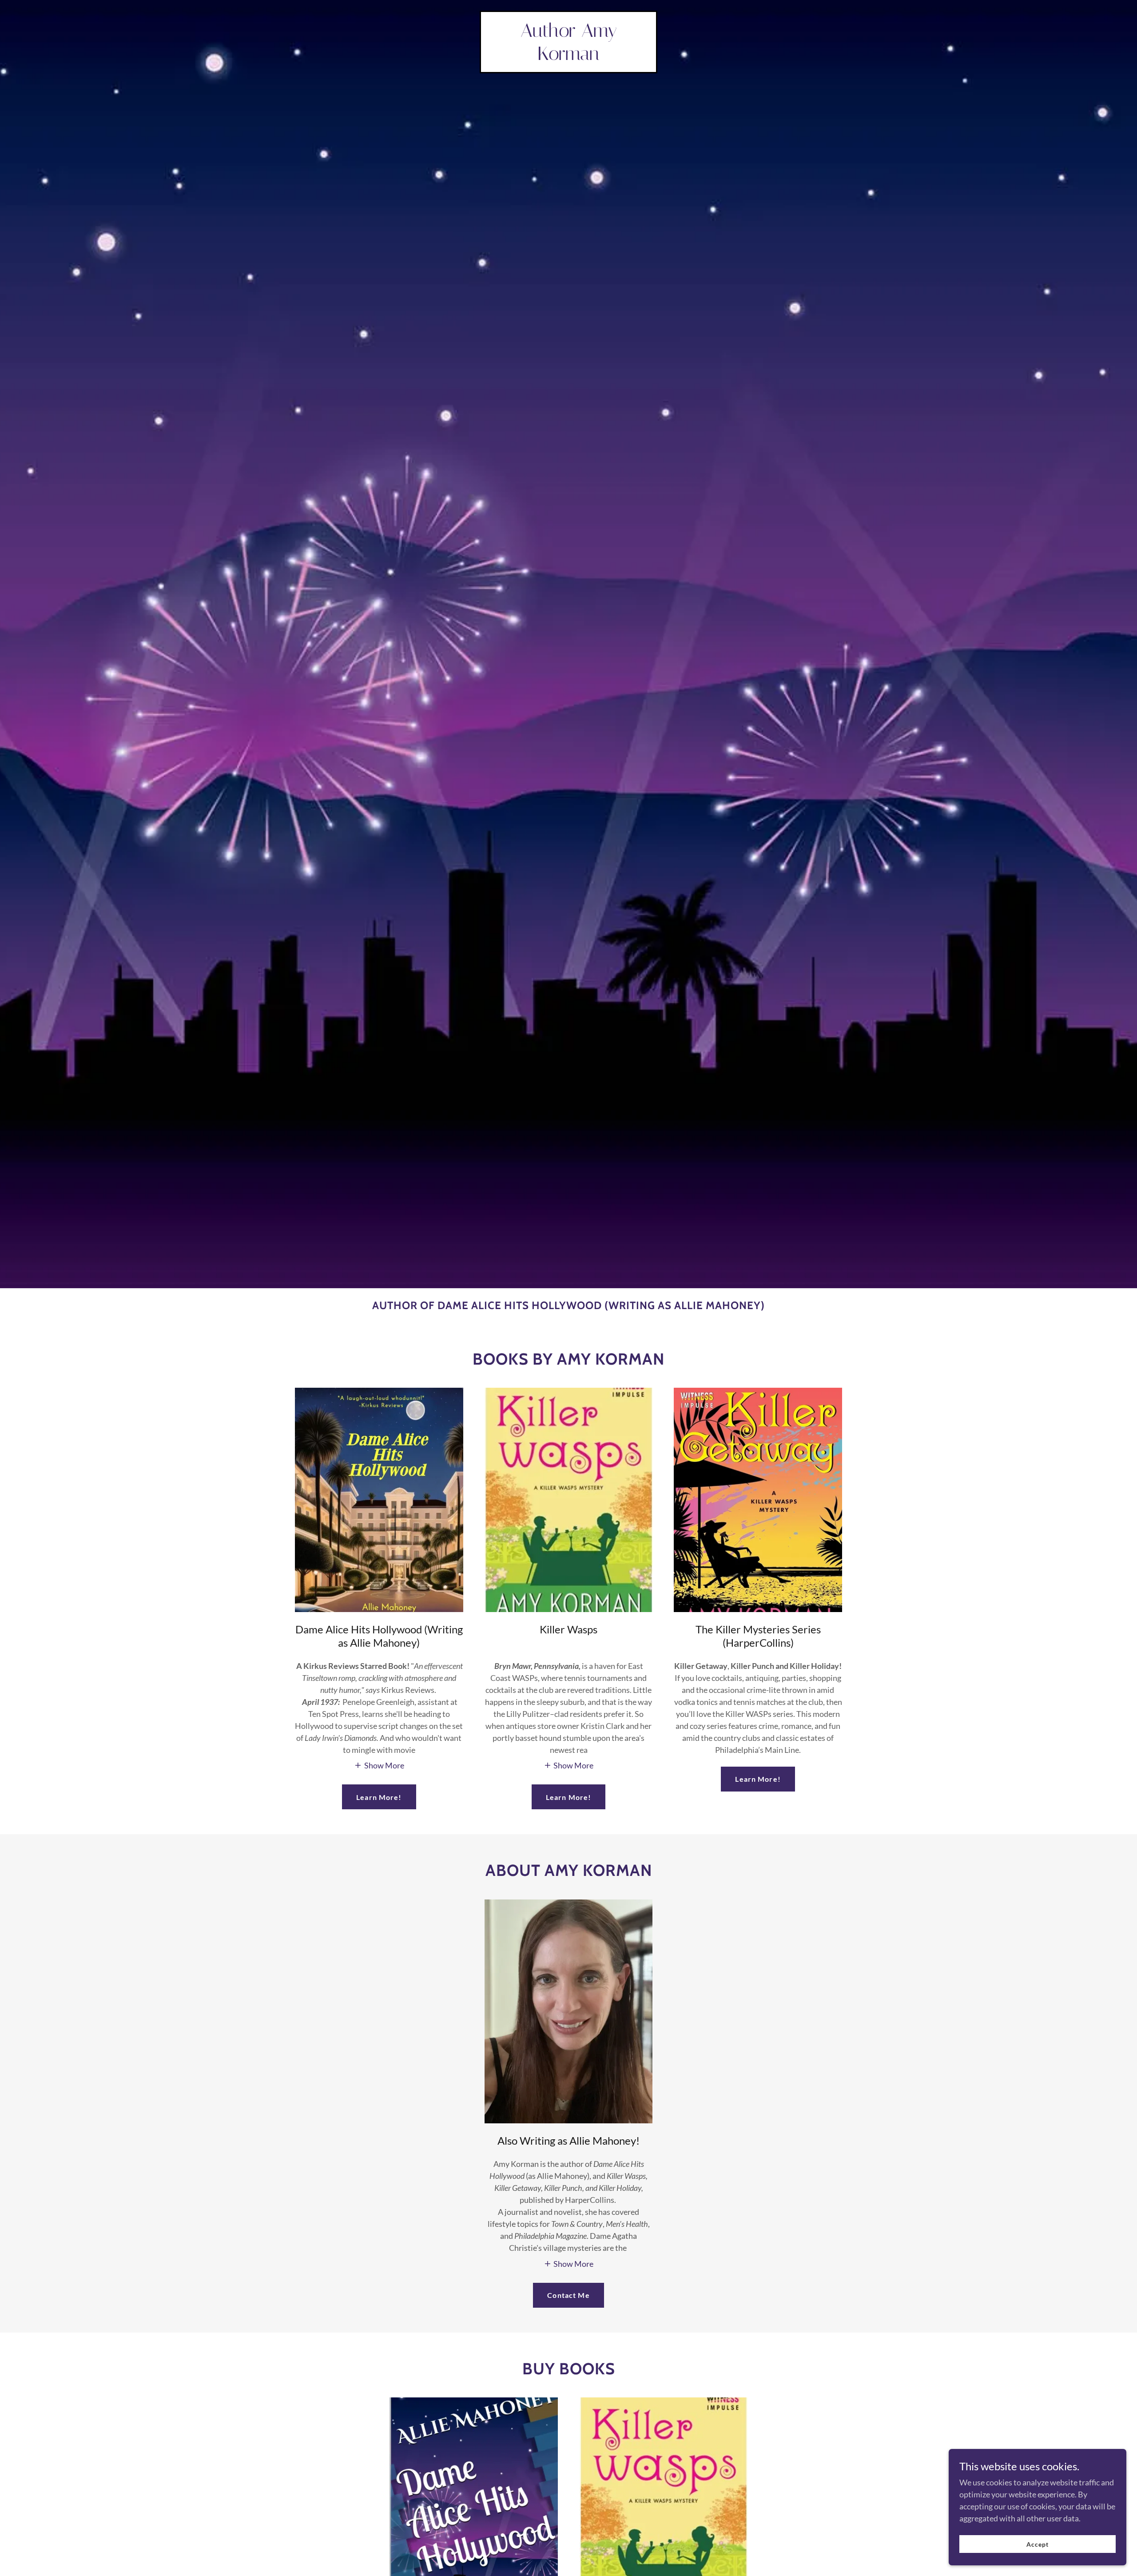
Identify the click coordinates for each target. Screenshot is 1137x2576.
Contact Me (568, 2295)
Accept (1038, 2544)
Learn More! (379, 1797)
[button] (379, 1765)
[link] (568, 57)
